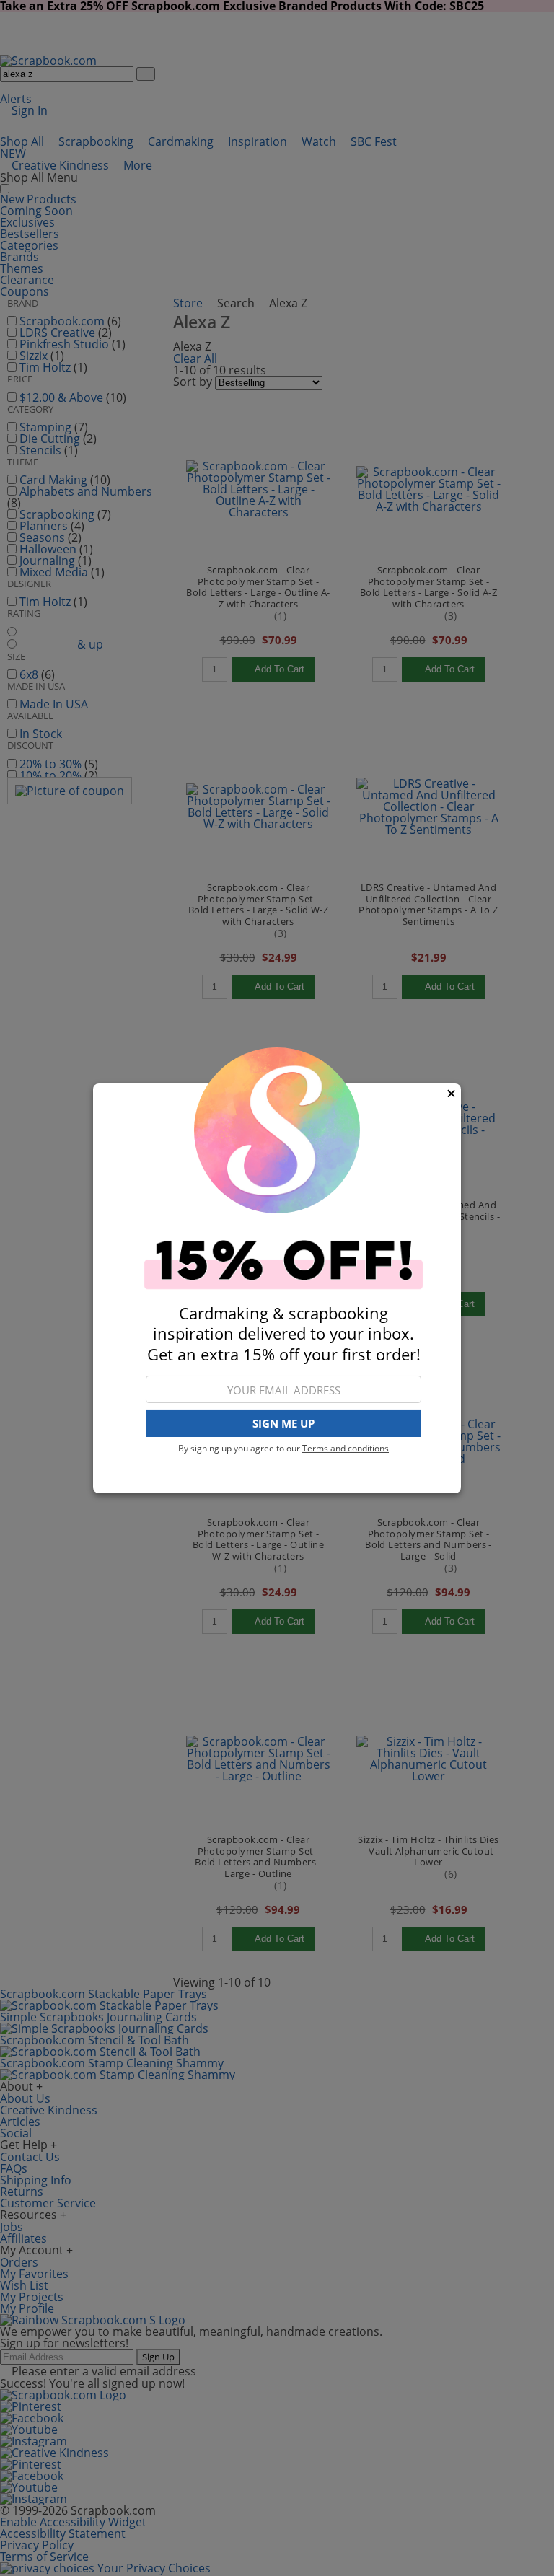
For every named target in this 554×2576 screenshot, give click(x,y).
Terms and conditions (346, 1448)
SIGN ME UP (283, 1423)
